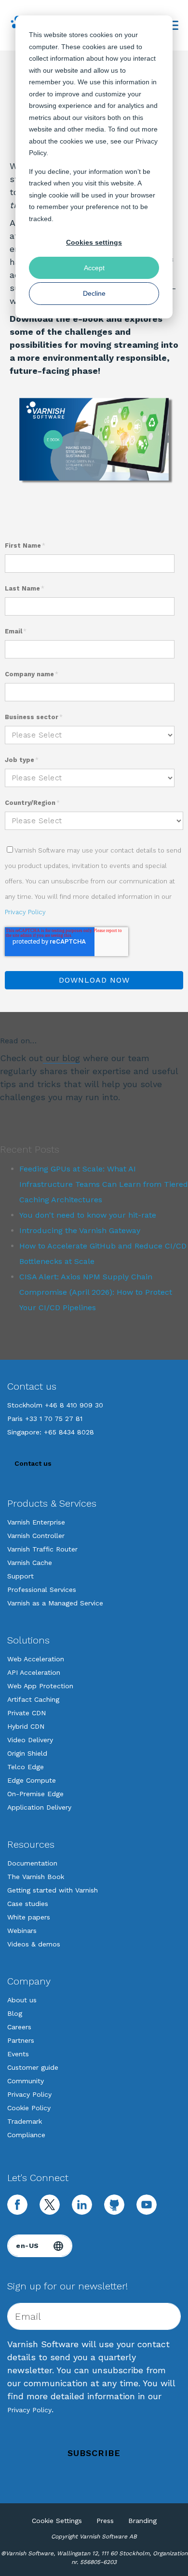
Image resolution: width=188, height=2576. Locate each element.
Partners (21, 2040)
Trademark (25, 2121)
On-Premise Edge (35, 1794)
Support (20, 1576)
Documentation (32, 1863)
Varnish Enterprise (36, 1522)
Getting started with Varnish (53, 1890)
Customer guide (33, 2067)
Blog (15, 2013)
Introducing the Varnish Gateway (80, 1230)
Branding (142, 2521)
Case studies (28, 1904)
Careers (19, 2027)
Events (18, 2054)
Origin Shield (27, 1753)
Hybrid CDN (26, 1726)
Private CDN (27, 1713)
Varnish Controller (36, 1536)
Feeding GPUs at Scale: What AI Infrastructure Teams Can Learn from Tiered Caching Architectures (104, 1184)
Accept (94, 268)
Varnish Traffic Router (42, 1549)
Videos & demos (34, 1944)
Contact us (33, 1463)
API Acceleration (34, 1672)
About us (22, 2000)
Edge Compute (32, 1780)
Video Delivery (30, 1740)
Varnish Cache (30, 1563)
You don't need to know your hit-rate (88, 1215)
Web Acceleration (36, 1659)
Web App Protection (40, 1686)
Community (26, 2081)
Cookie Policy (29, 2108)
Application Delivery (39, 1807)
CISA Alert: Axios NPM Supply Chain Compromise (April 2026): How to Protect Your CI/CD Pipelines (96, 1292)
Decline (94, 293)
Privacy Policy (25, 912)
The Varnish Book (36, 1877)
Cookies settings (94, 242)
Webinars (22, 1931)
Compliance (26, 2135)
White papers (29, 1917)
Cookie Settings (57, 2521)
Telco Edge (26, 1767)
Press (105, 2521)
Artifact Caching (33, 1699)
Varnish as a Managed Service (55, 1603)
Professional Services (42, 1590)
